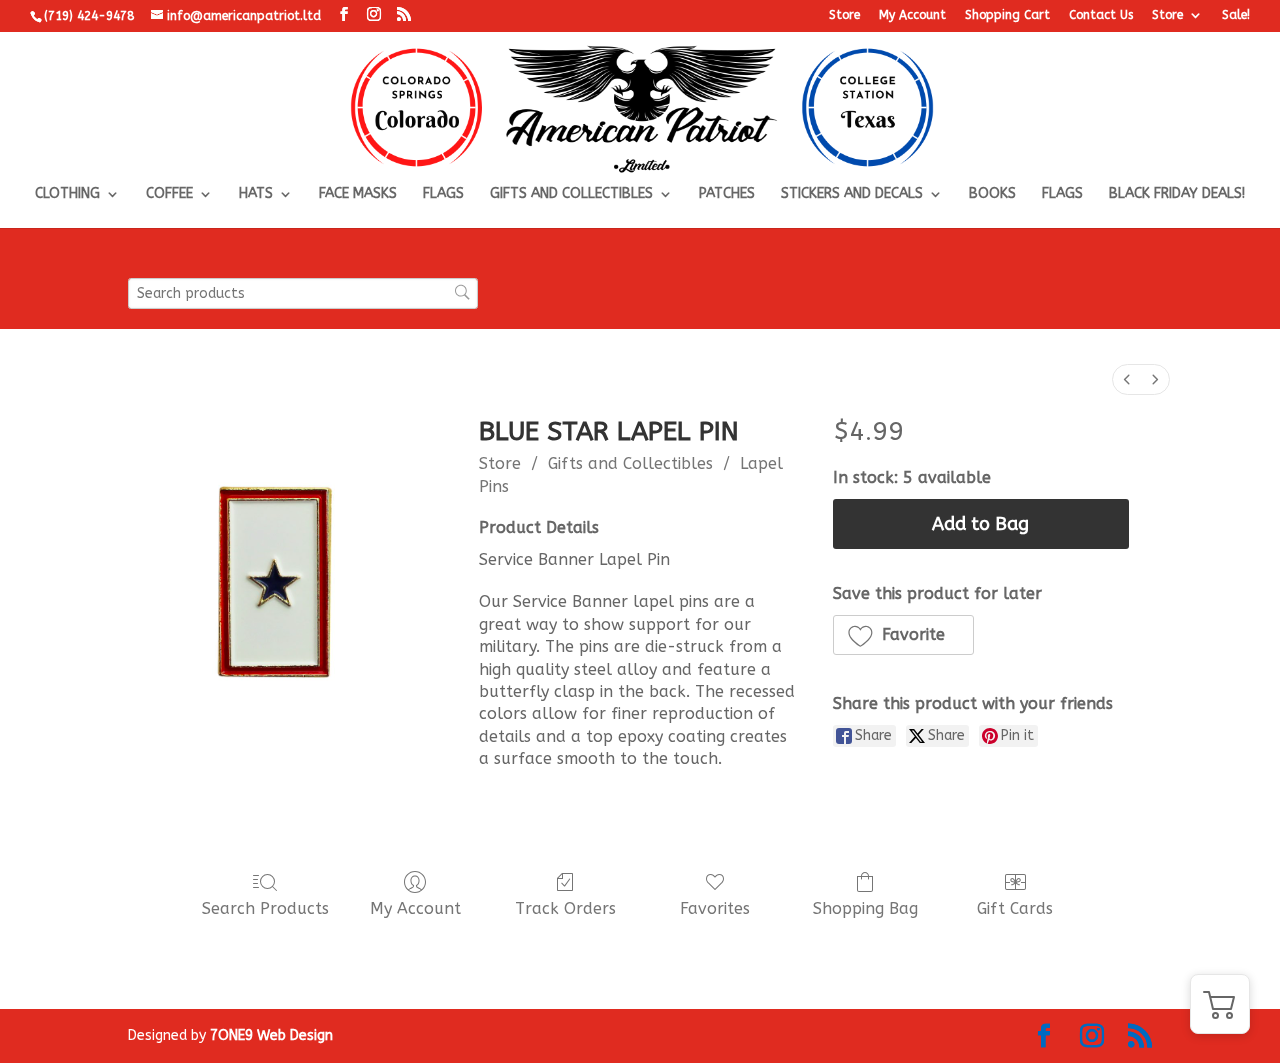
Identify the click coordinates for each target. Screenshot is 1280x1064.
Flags (443, 194)
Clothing (67, 194)
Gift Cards (1015, 908)
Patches (727, 194)
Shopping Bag (865, 908)
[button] (904, 635)
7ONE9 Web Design (271, 1035)
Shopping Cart (1007, 15)
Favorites (715, 908)
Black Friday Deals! (1177, 194)
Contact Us (1101, 15)
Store (844, 15)
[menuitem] (1127, 379)
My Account (912, 15)
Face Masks (358, 194)
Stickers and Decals (852, 194)
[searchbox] (303, 293)
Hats (256, 194)
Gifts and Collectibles (571, 194)
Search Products (265, 908)
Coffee (169, 194)
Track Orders (565, 908)
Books (992, 194)
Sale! (1236, 15)
